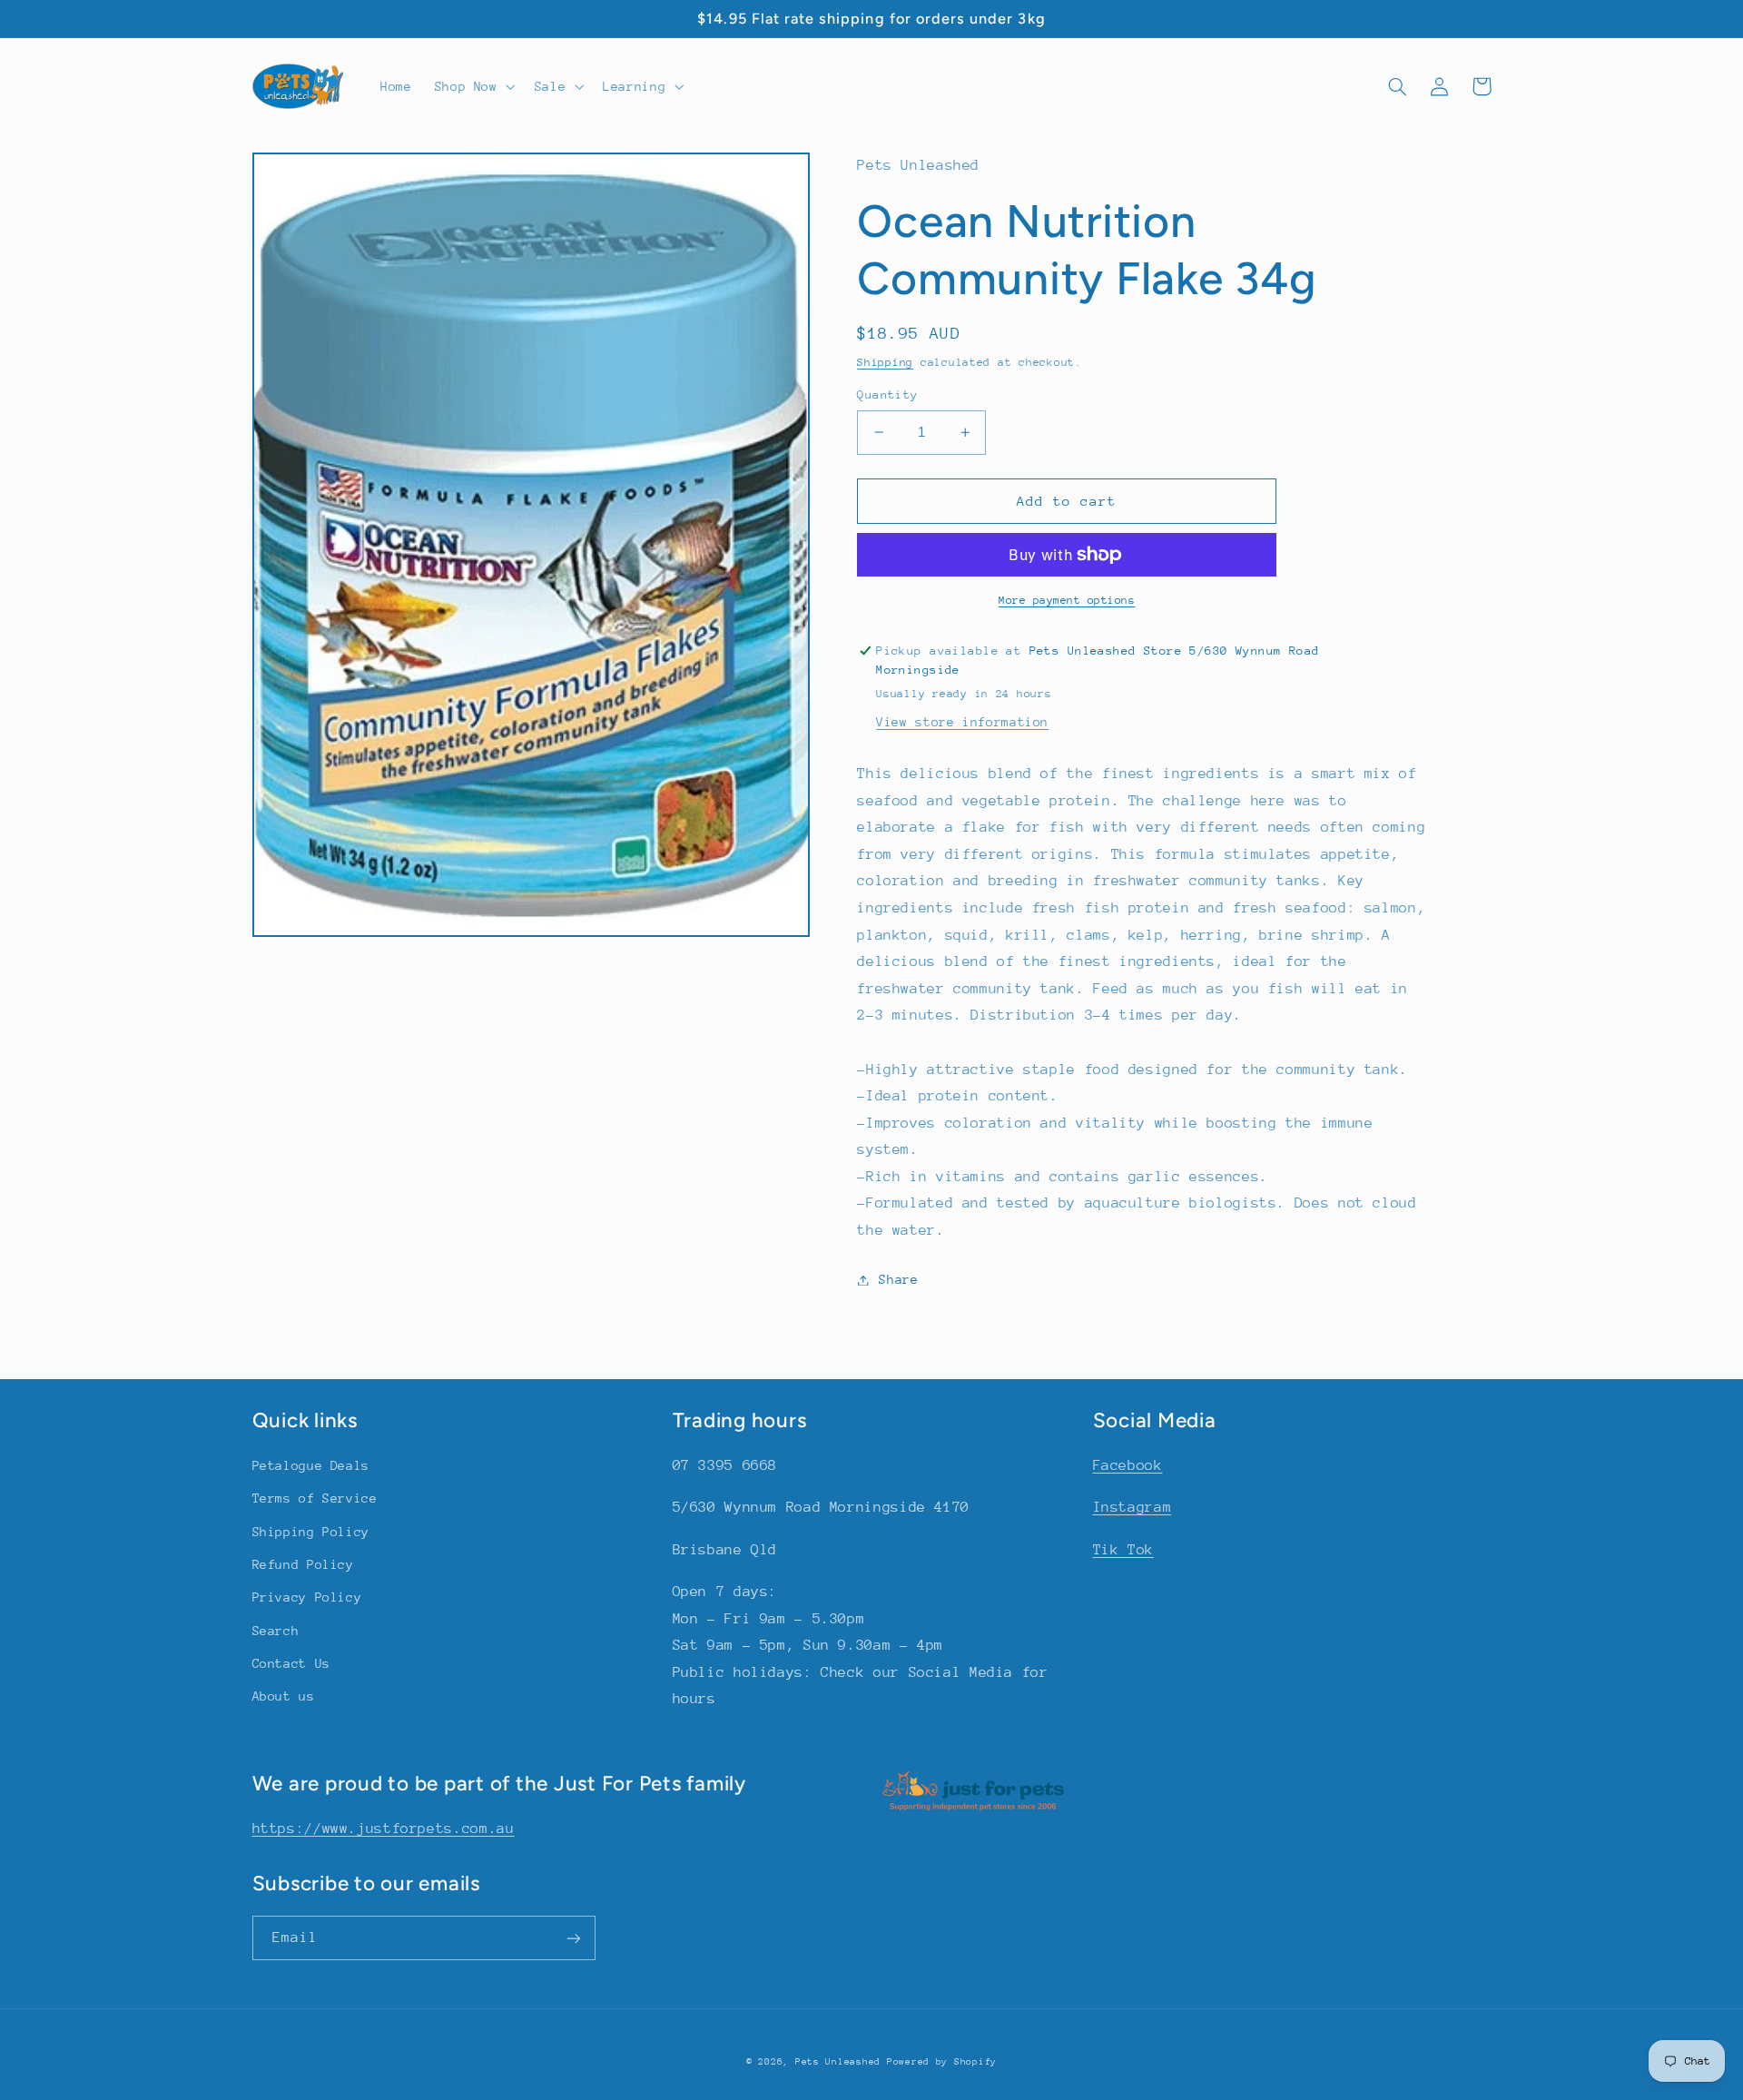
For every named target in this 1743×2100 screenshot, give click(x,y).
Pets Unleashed (841, 2062)
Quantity (887, 394)
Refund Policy (303, 1564)
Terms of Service (315, 1498)
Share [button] (898, 1279)
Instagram (1132, 1507)
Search (276, 1631)
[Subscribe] (573, 1938)
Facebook (1128, 1465)
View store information (962, 722)
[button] (473, 86)
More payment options (1067, 600)
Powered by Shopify (942, 2062)
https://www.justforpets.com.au (384, 1829)
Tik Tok (1123, 1550)
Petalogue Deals (311, 1465)
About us (284, 1696)
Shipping (885, 362)
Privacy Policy (307, 1597)
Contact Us (291, 1663)
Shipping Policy (311, 1532)
